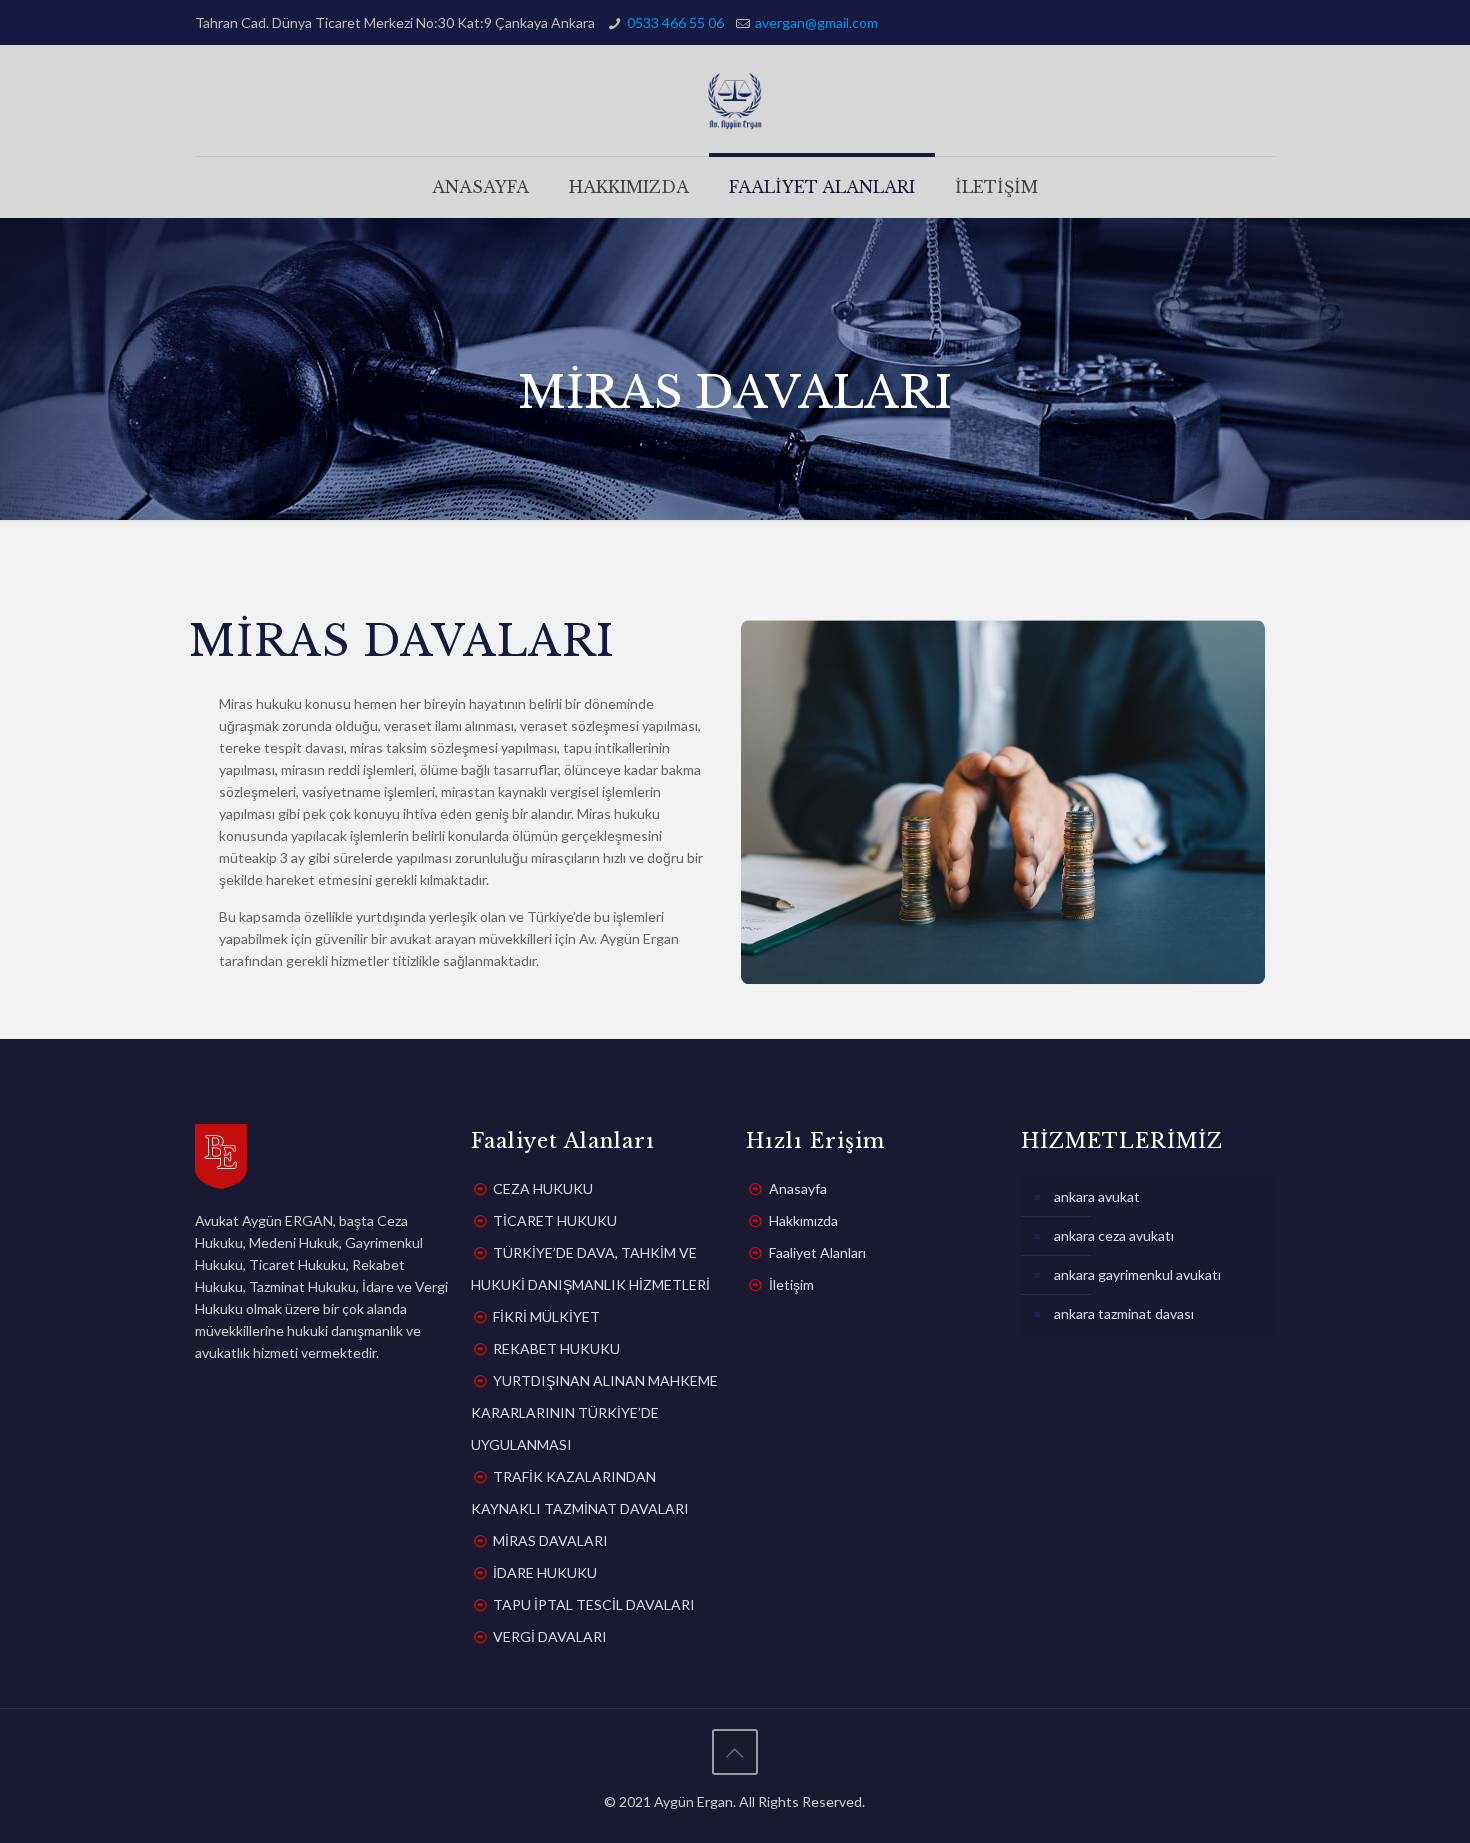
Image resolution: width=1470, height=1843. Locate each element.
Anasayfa (798, 1188)
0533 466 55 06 (675, 22)
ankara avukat (1097, 1196)
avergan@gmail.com (816, 22)
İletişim (791, 1284)
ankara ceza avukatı (1114, 1235)
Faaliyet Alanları (817, 1252)
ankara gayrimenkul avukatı (1137, 1274)
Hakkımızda (803, 1220)
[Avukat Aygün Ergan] (735, 100)
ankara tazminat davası (1124, 1313)
